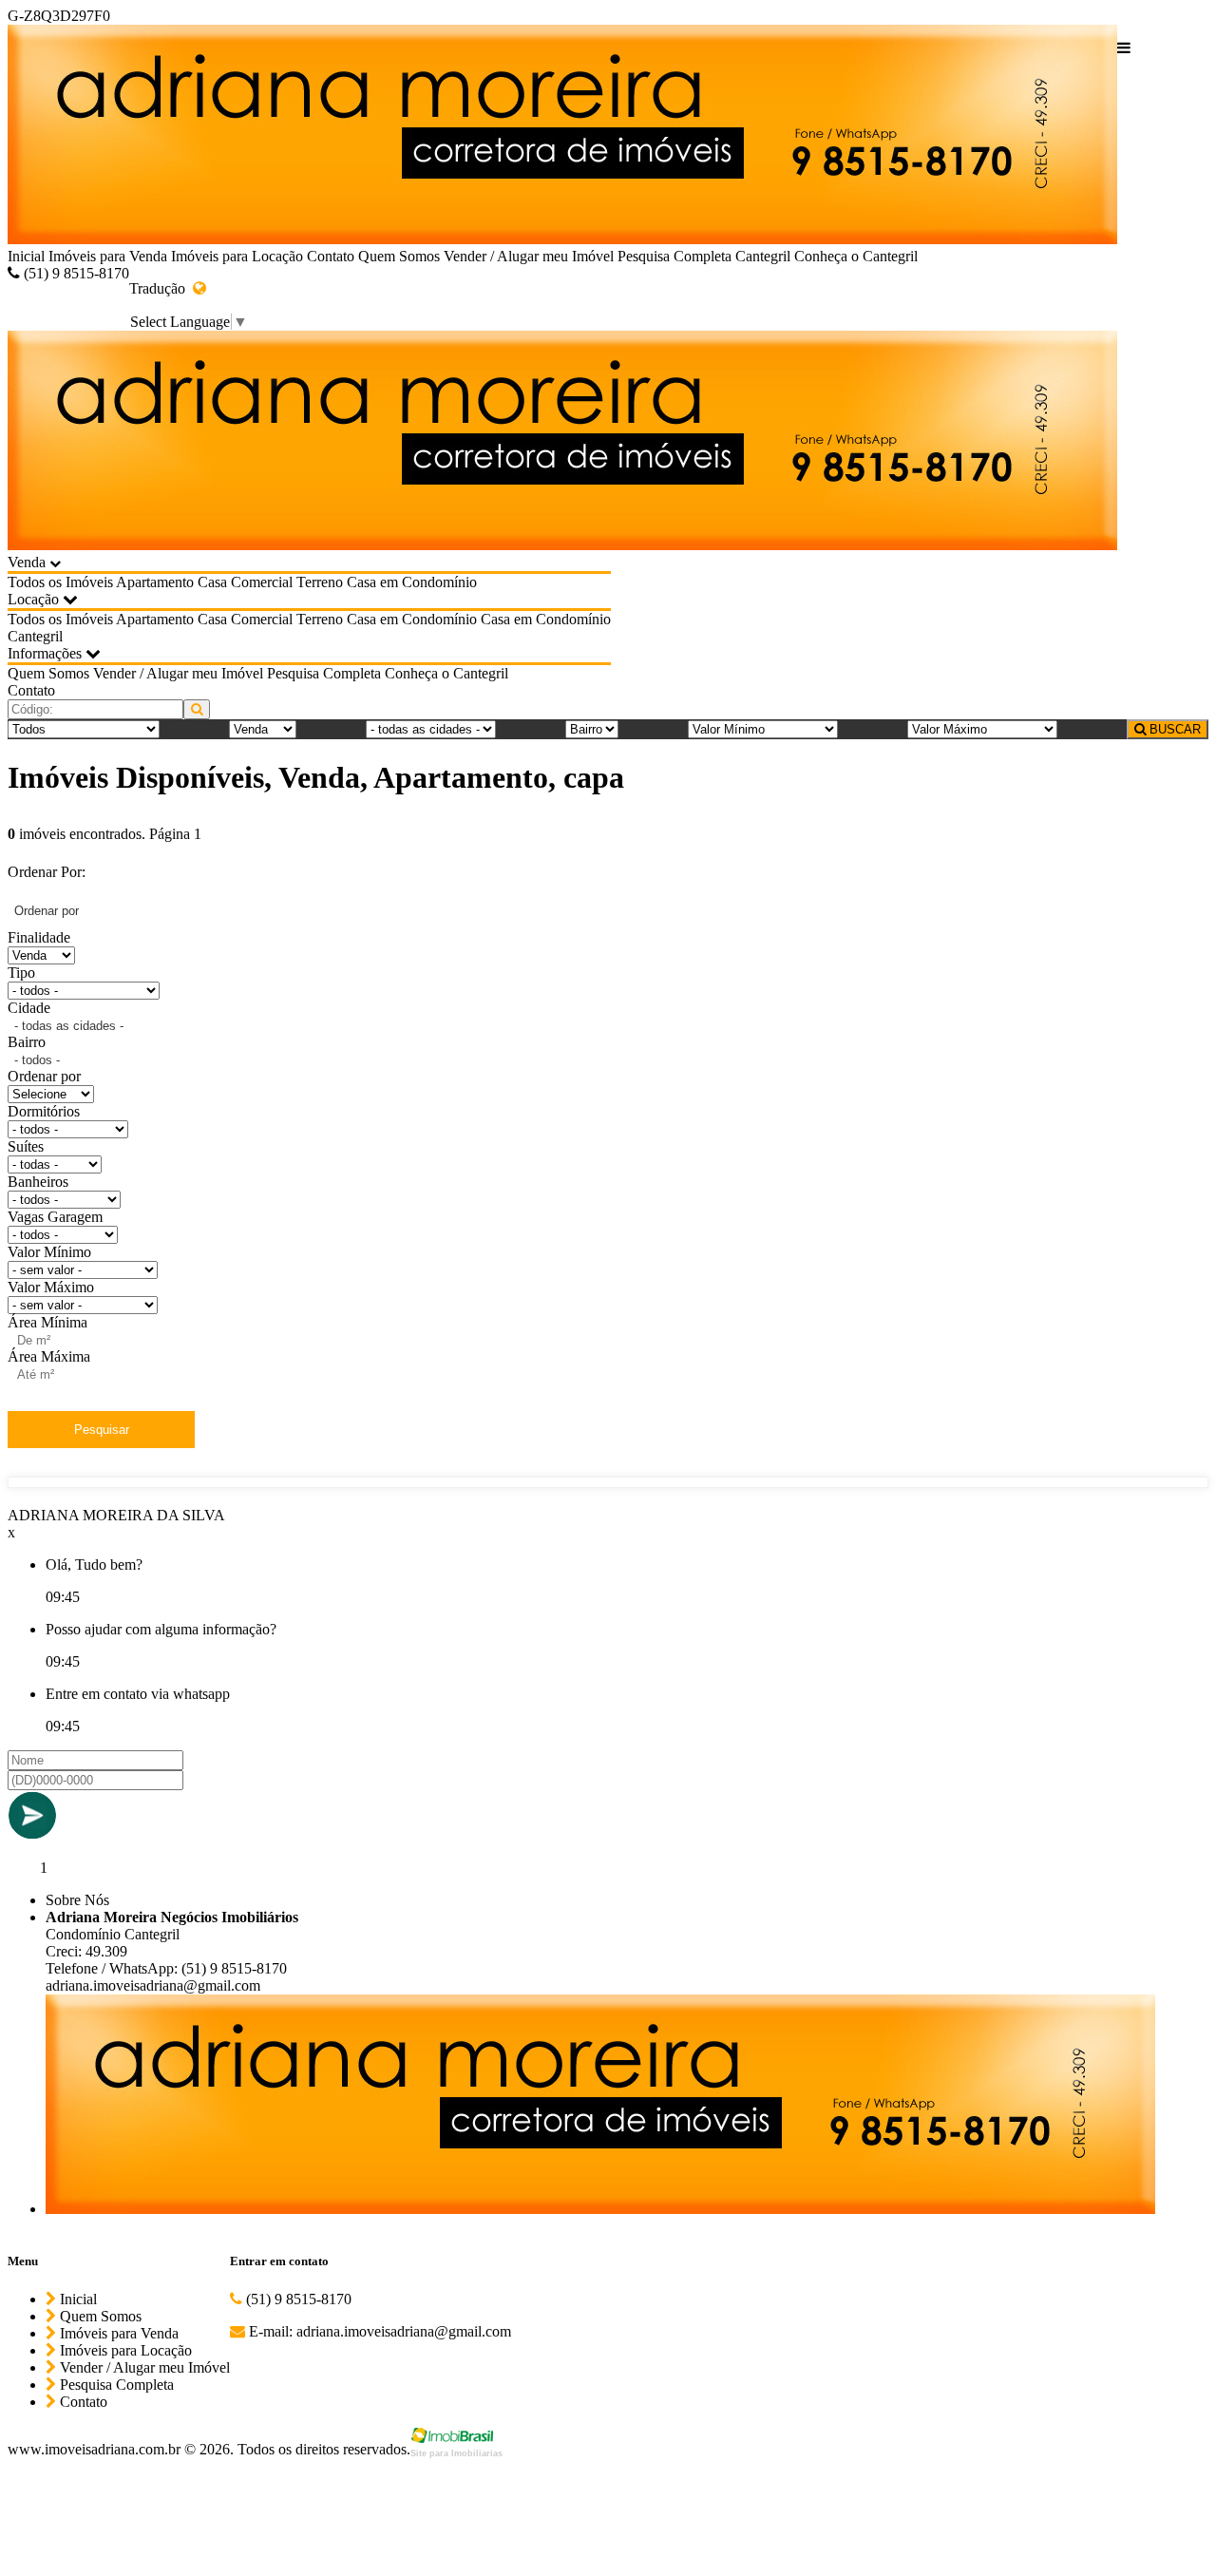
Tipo (21, 973)
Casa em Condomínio (412, 582)
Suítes (26, 1146)
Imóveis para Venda (108, 256)
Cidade (29, 1008)
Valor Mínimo (49, 1252)
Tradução (161, 288)
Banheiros (38, 1182)
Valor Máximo (51, 1287)
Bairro (27, 1042)
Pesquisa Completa (674, 256)
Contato (331, 256)
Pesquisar (102, 1430)
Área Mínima (47, 1322)
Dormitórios (44, 1111)
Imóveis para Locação (237, 256)
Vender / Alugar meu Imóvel (529, 256)
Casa (212, 582)
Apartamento (155, 582)
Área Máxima (49, 1356)
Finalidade (39, 937)
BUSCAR (1173, 729)
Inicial (26, 256)
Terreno (320, 582)
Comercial (262, 582)
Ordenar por (44, 1076)
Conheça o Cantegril (856, 256)
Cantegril (763, 256)
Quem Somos (399, 256)
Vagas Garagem (55, 1217)
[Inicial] (562, 136)
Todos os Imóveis (60, 582)
